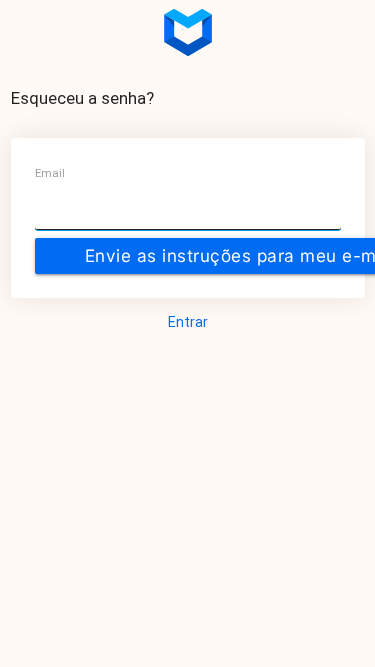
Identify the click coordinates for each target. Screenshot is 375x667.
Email (50, 173)
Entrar (188, 322)
